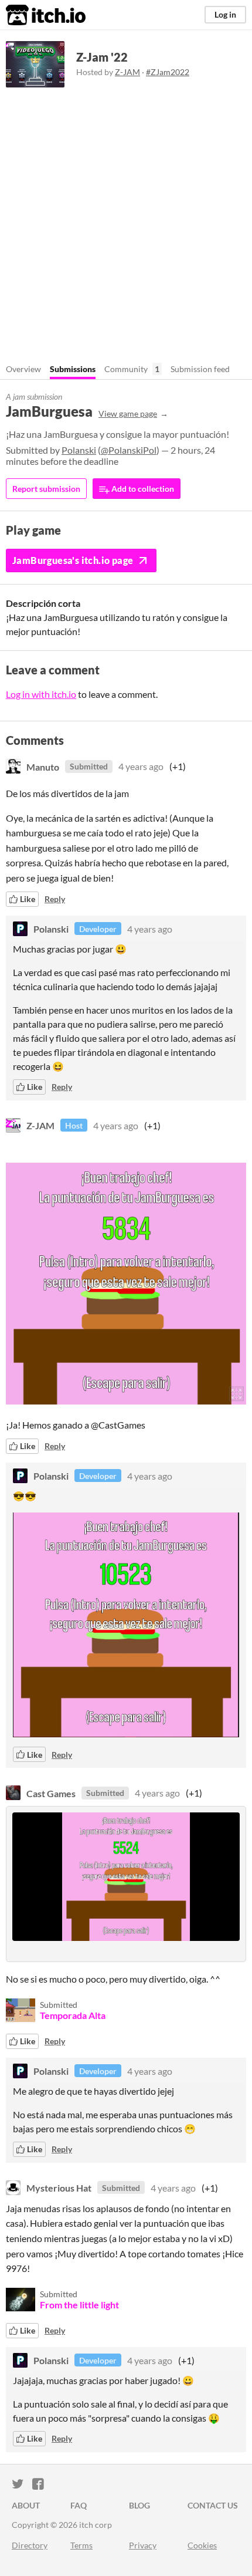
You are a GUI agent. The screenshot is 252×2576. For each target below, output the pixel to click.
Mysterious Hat (59, 2188)
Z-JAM (127, 72)
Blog (139, 2505)
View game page (128, 413)
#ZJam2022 (168, 72)
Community (126, 369)
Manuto (43, 766)
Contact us (213, 2505)
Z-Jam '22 (102, 57)
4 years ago (141, 766)
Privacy (143, 2545)
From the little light (79, 2305)
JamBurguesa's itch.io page (73, 560)
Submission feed (200, 369)
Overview (23, 369)
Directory (30, 2545)
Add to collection (142, 489)
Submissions (73, 369)
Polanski (79, 450)
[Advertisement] (126, 220)
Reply (55, 899)
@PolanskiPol (129, 450)
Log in (225, 14)
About (26, 2505)
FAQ (79, 2505)
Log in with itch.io (41, 694)
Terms (81, 2545)
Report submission (46, 489)
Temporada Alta (73, 2015)
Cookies (202, 2545)
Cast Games (51, 1793)
